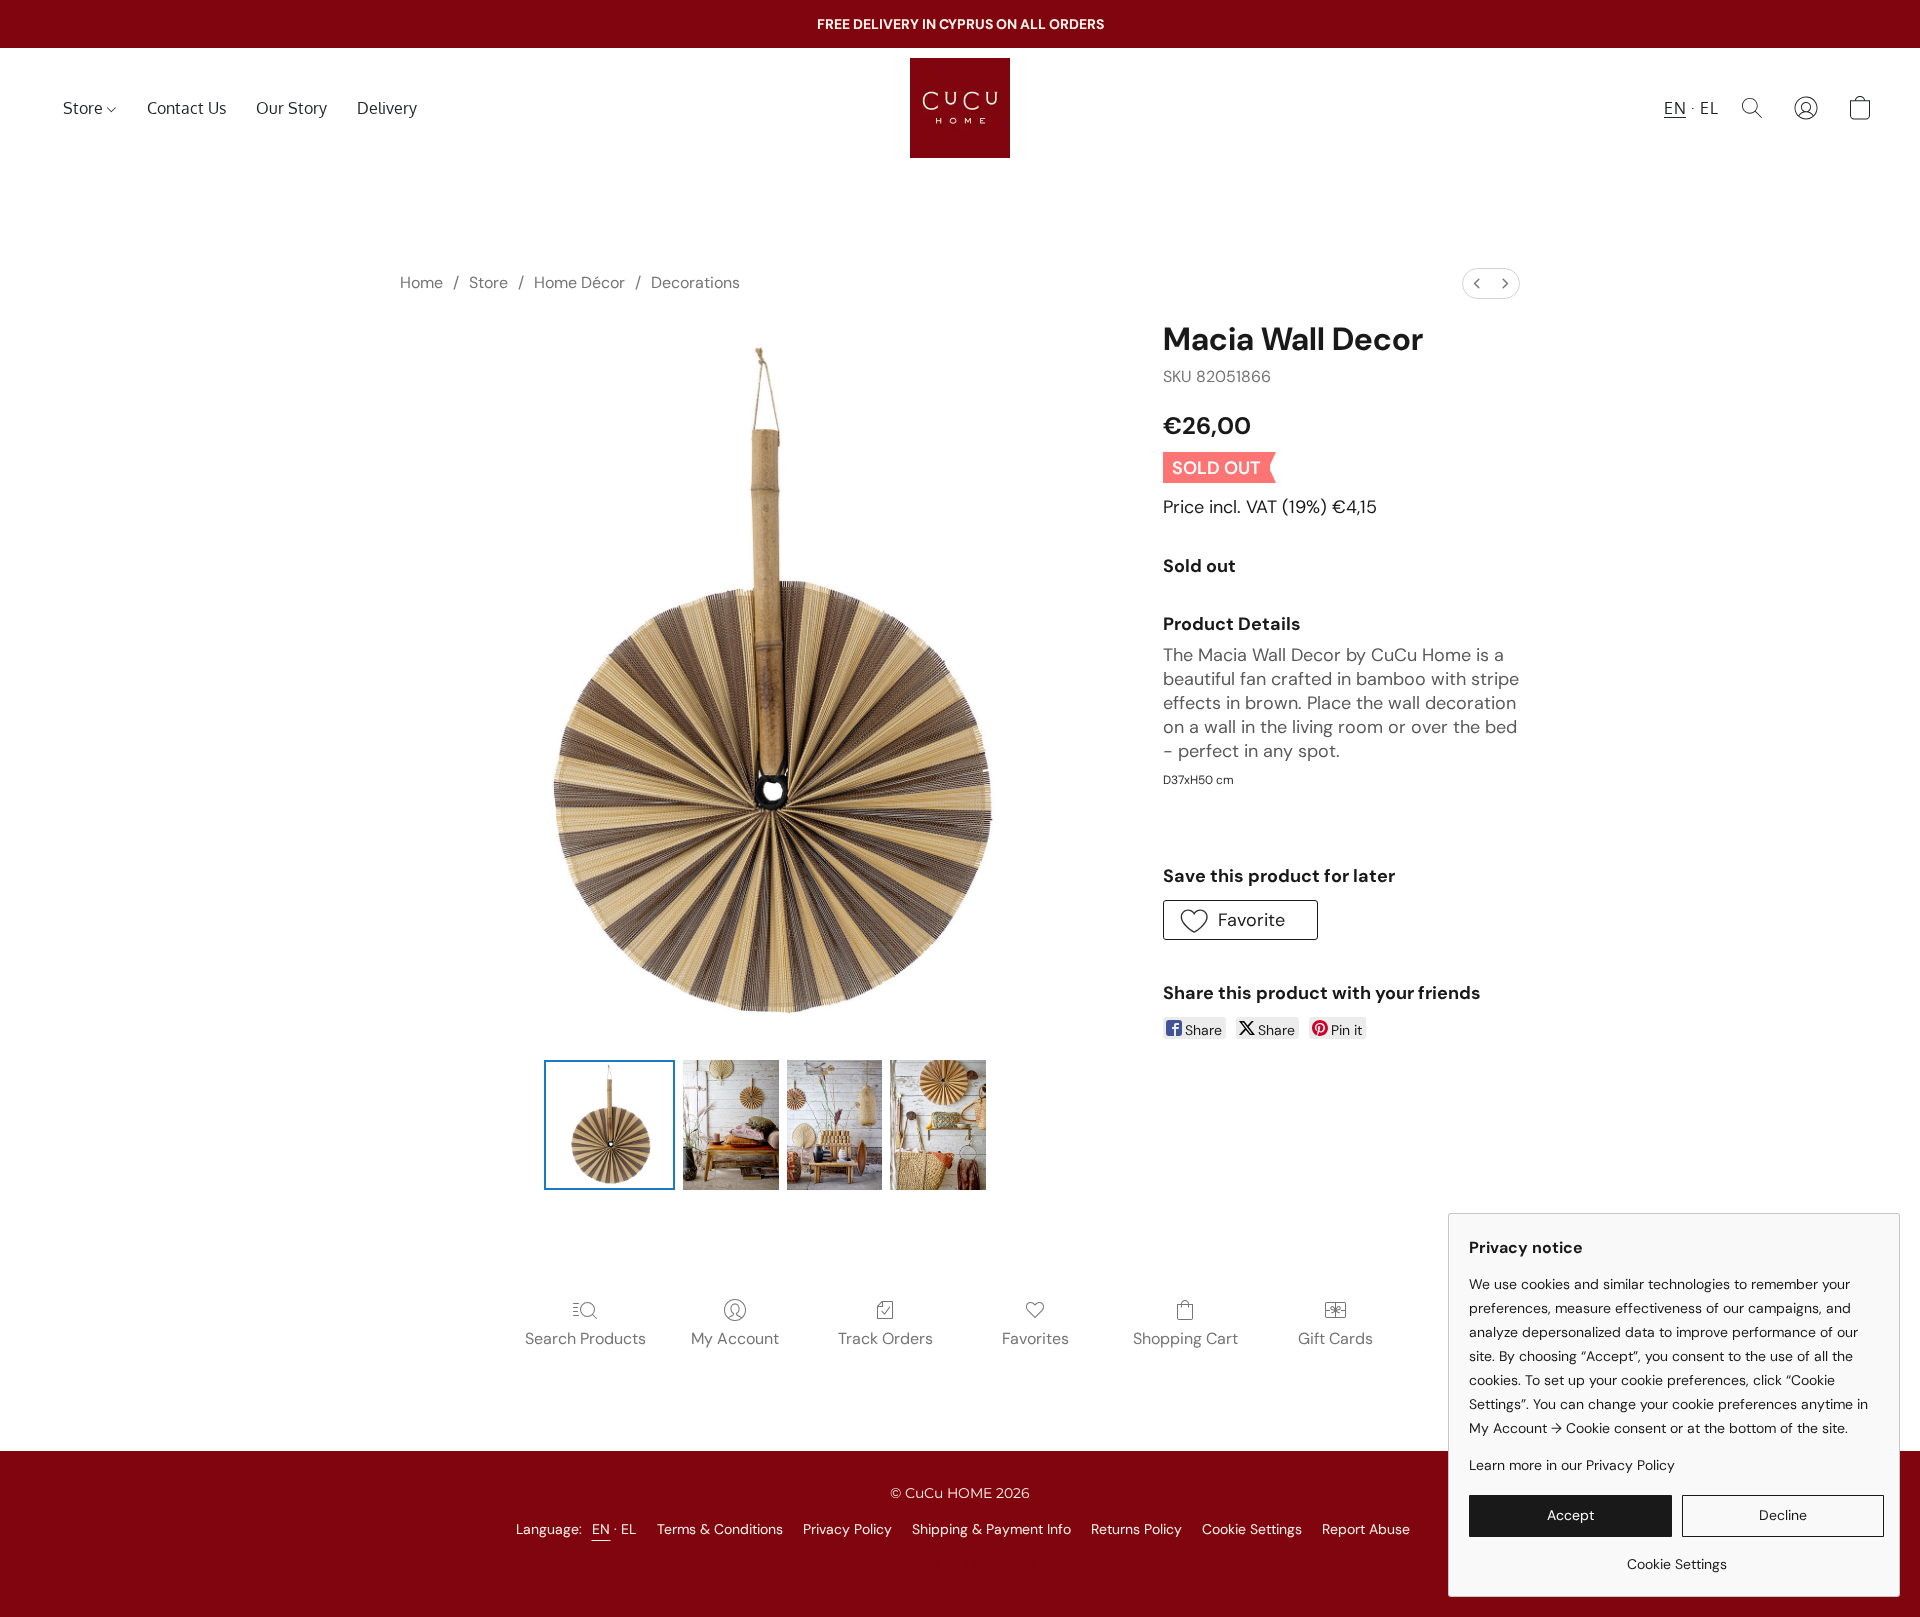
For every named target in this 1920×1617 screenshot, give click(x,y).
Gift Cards (1335, 1338)
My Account (735, 1338)
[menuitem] (1477, 283)
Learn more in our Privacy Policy (1572, 1465)
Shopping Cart (1185, 1338)
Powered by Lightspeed (960, 1563)
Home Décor (579, 282)
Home (421, 282)
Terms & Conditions (720, 1529)
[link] (1676, 1556)
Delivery (387, 108)
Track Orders (885, 1338)
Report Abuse (1366, 1529)
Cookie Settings (1252, 1529)
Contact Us (186, 108)
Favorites (1035, 1338)
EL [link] (629, 1529)
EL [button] (1709, 108)
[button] (960, 108)
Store (85, 108)
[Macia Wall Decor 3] (938, 1125)
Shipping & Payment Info (991, 1529)
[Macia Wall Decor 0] (609, 1125)
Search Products (585, 1338)
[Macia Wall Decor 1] (731, 1125)
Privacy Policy (847, 1529)
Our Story (291, 108)
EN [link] (601, 1529)
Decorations (695, 282)
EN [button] (1675, 108)
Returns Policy (1136, 1529)
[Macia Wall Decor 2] (835, 1125)
